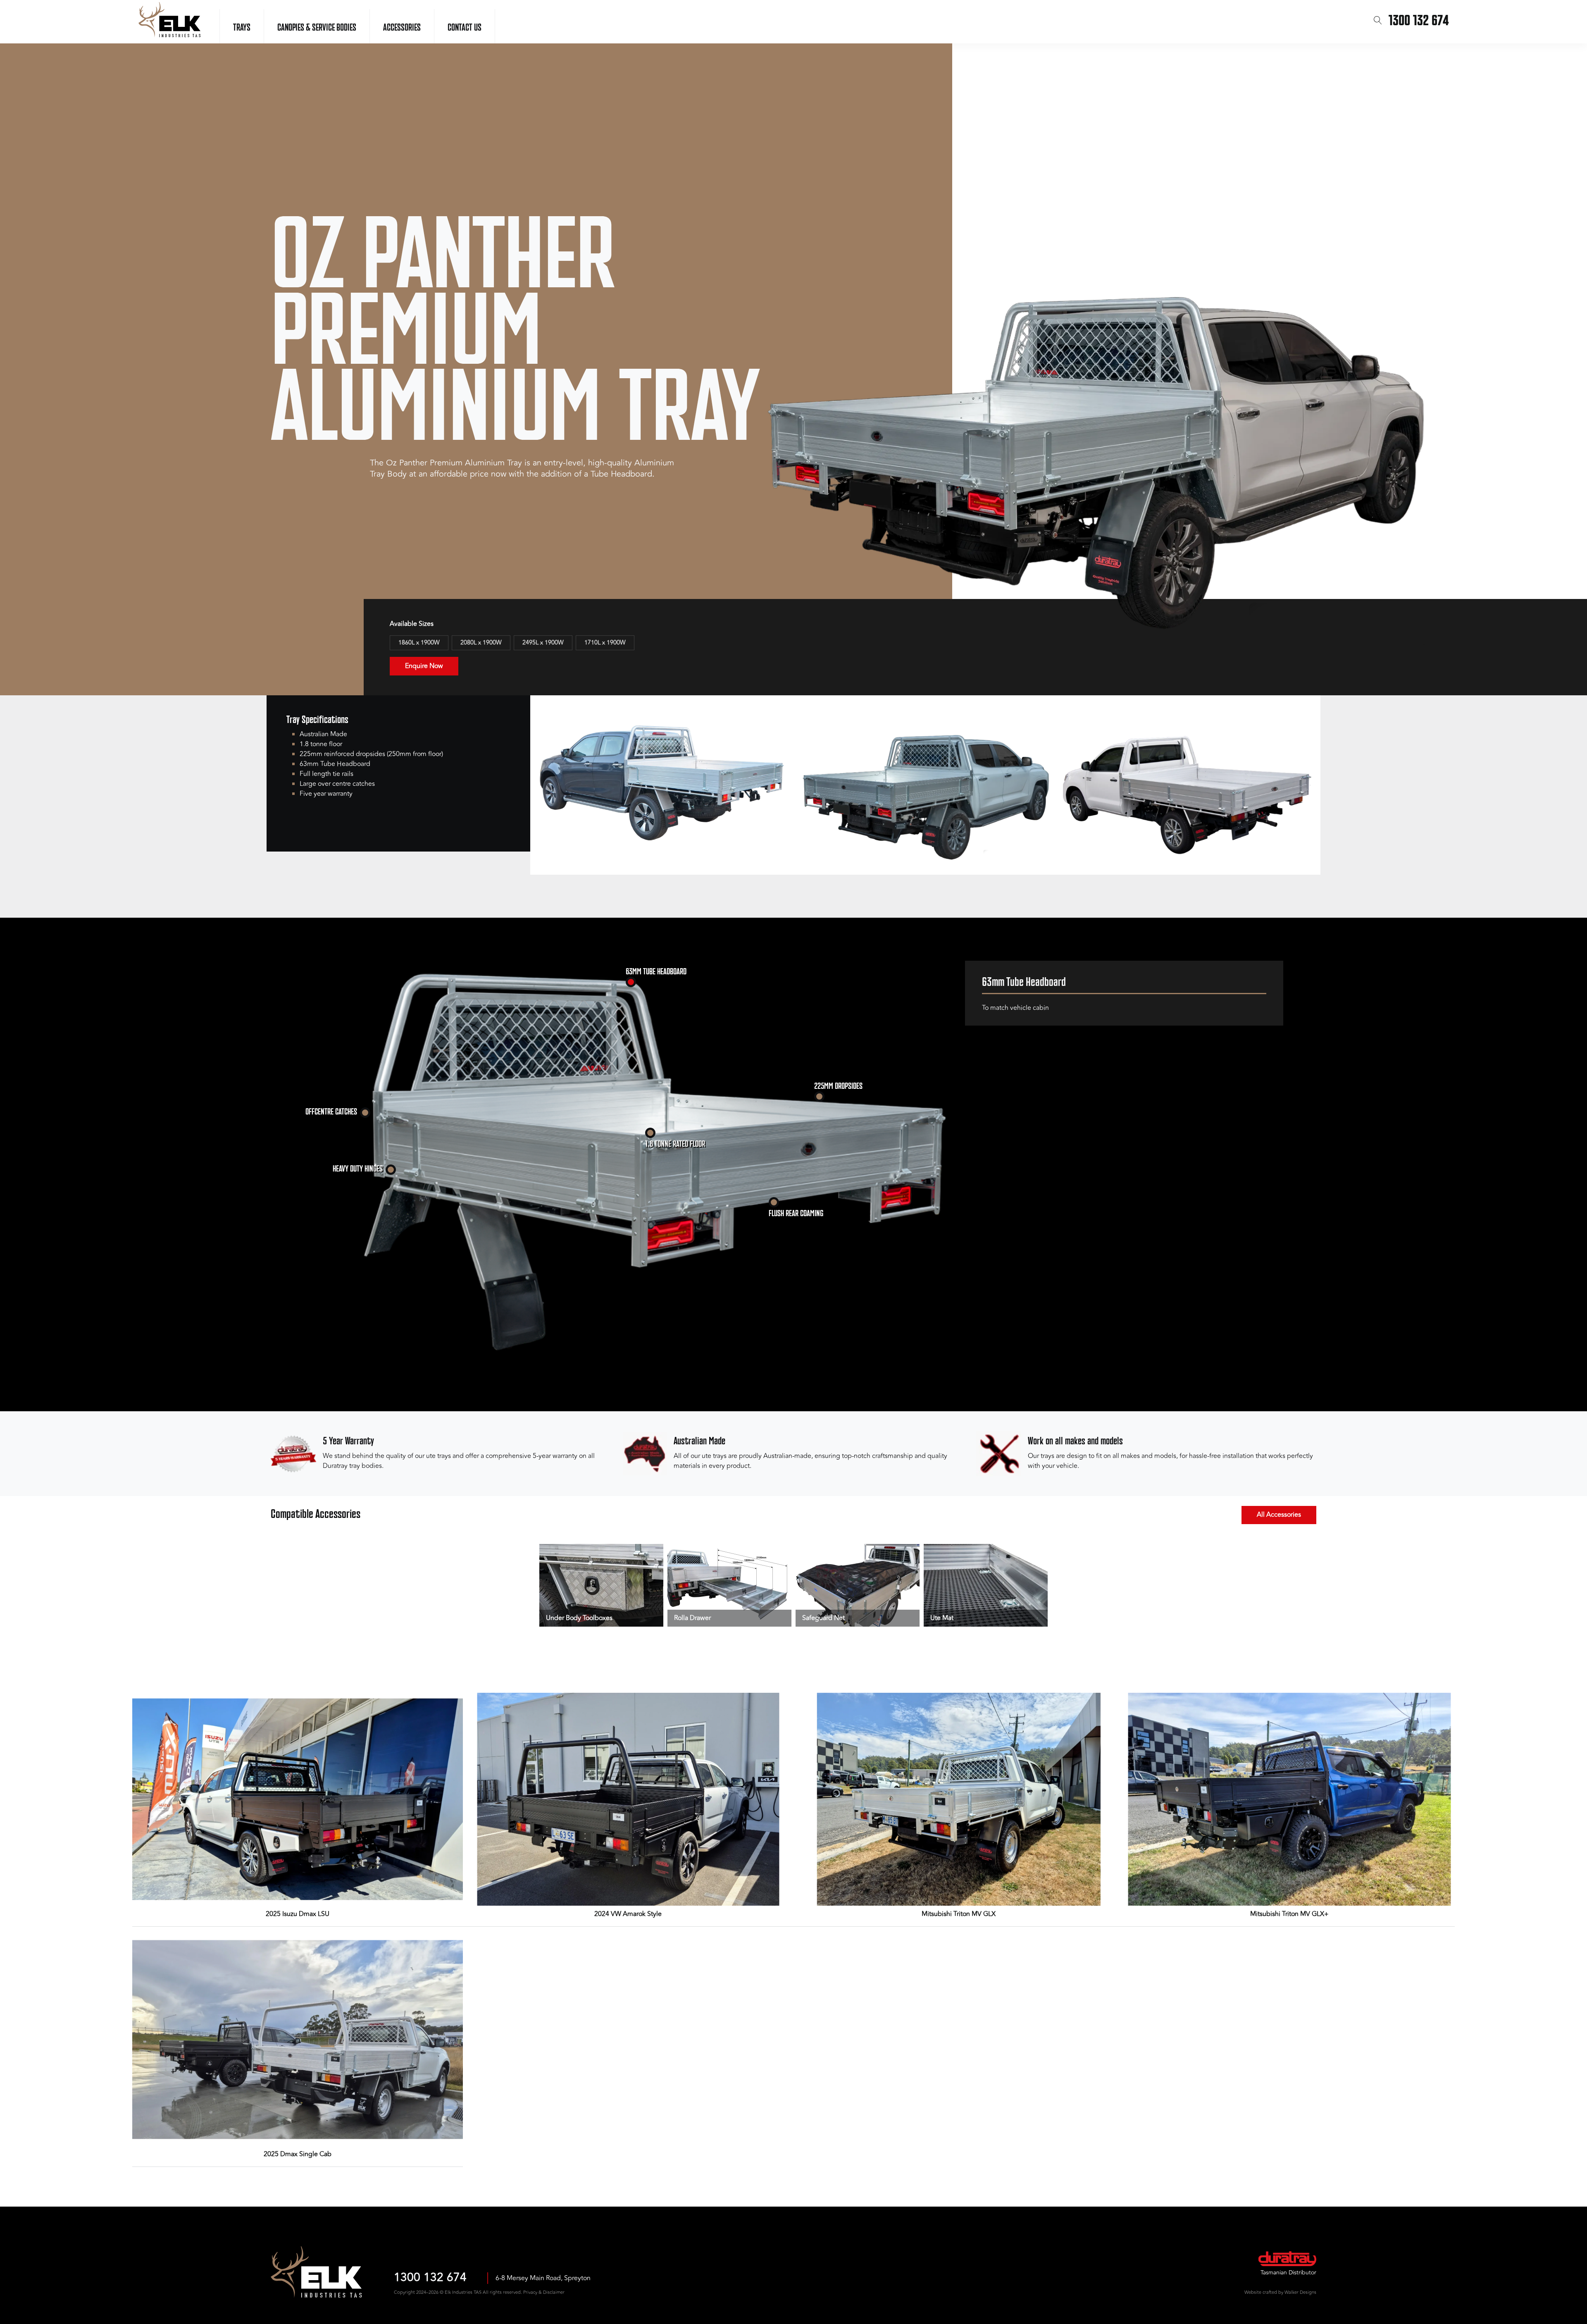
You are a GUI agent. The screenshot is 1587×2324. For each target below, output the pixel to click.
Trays (242, 28)
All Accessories (1279, 1515)
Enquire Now (424, 666)
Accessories (402, 28)
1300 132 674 (430, 2278)
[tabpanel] (1124, 998)
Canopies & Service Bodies (317, 28)
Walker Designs (1300, 2292)
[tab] (631, 982)
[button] (1378, 21)
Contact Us (465, 28)
